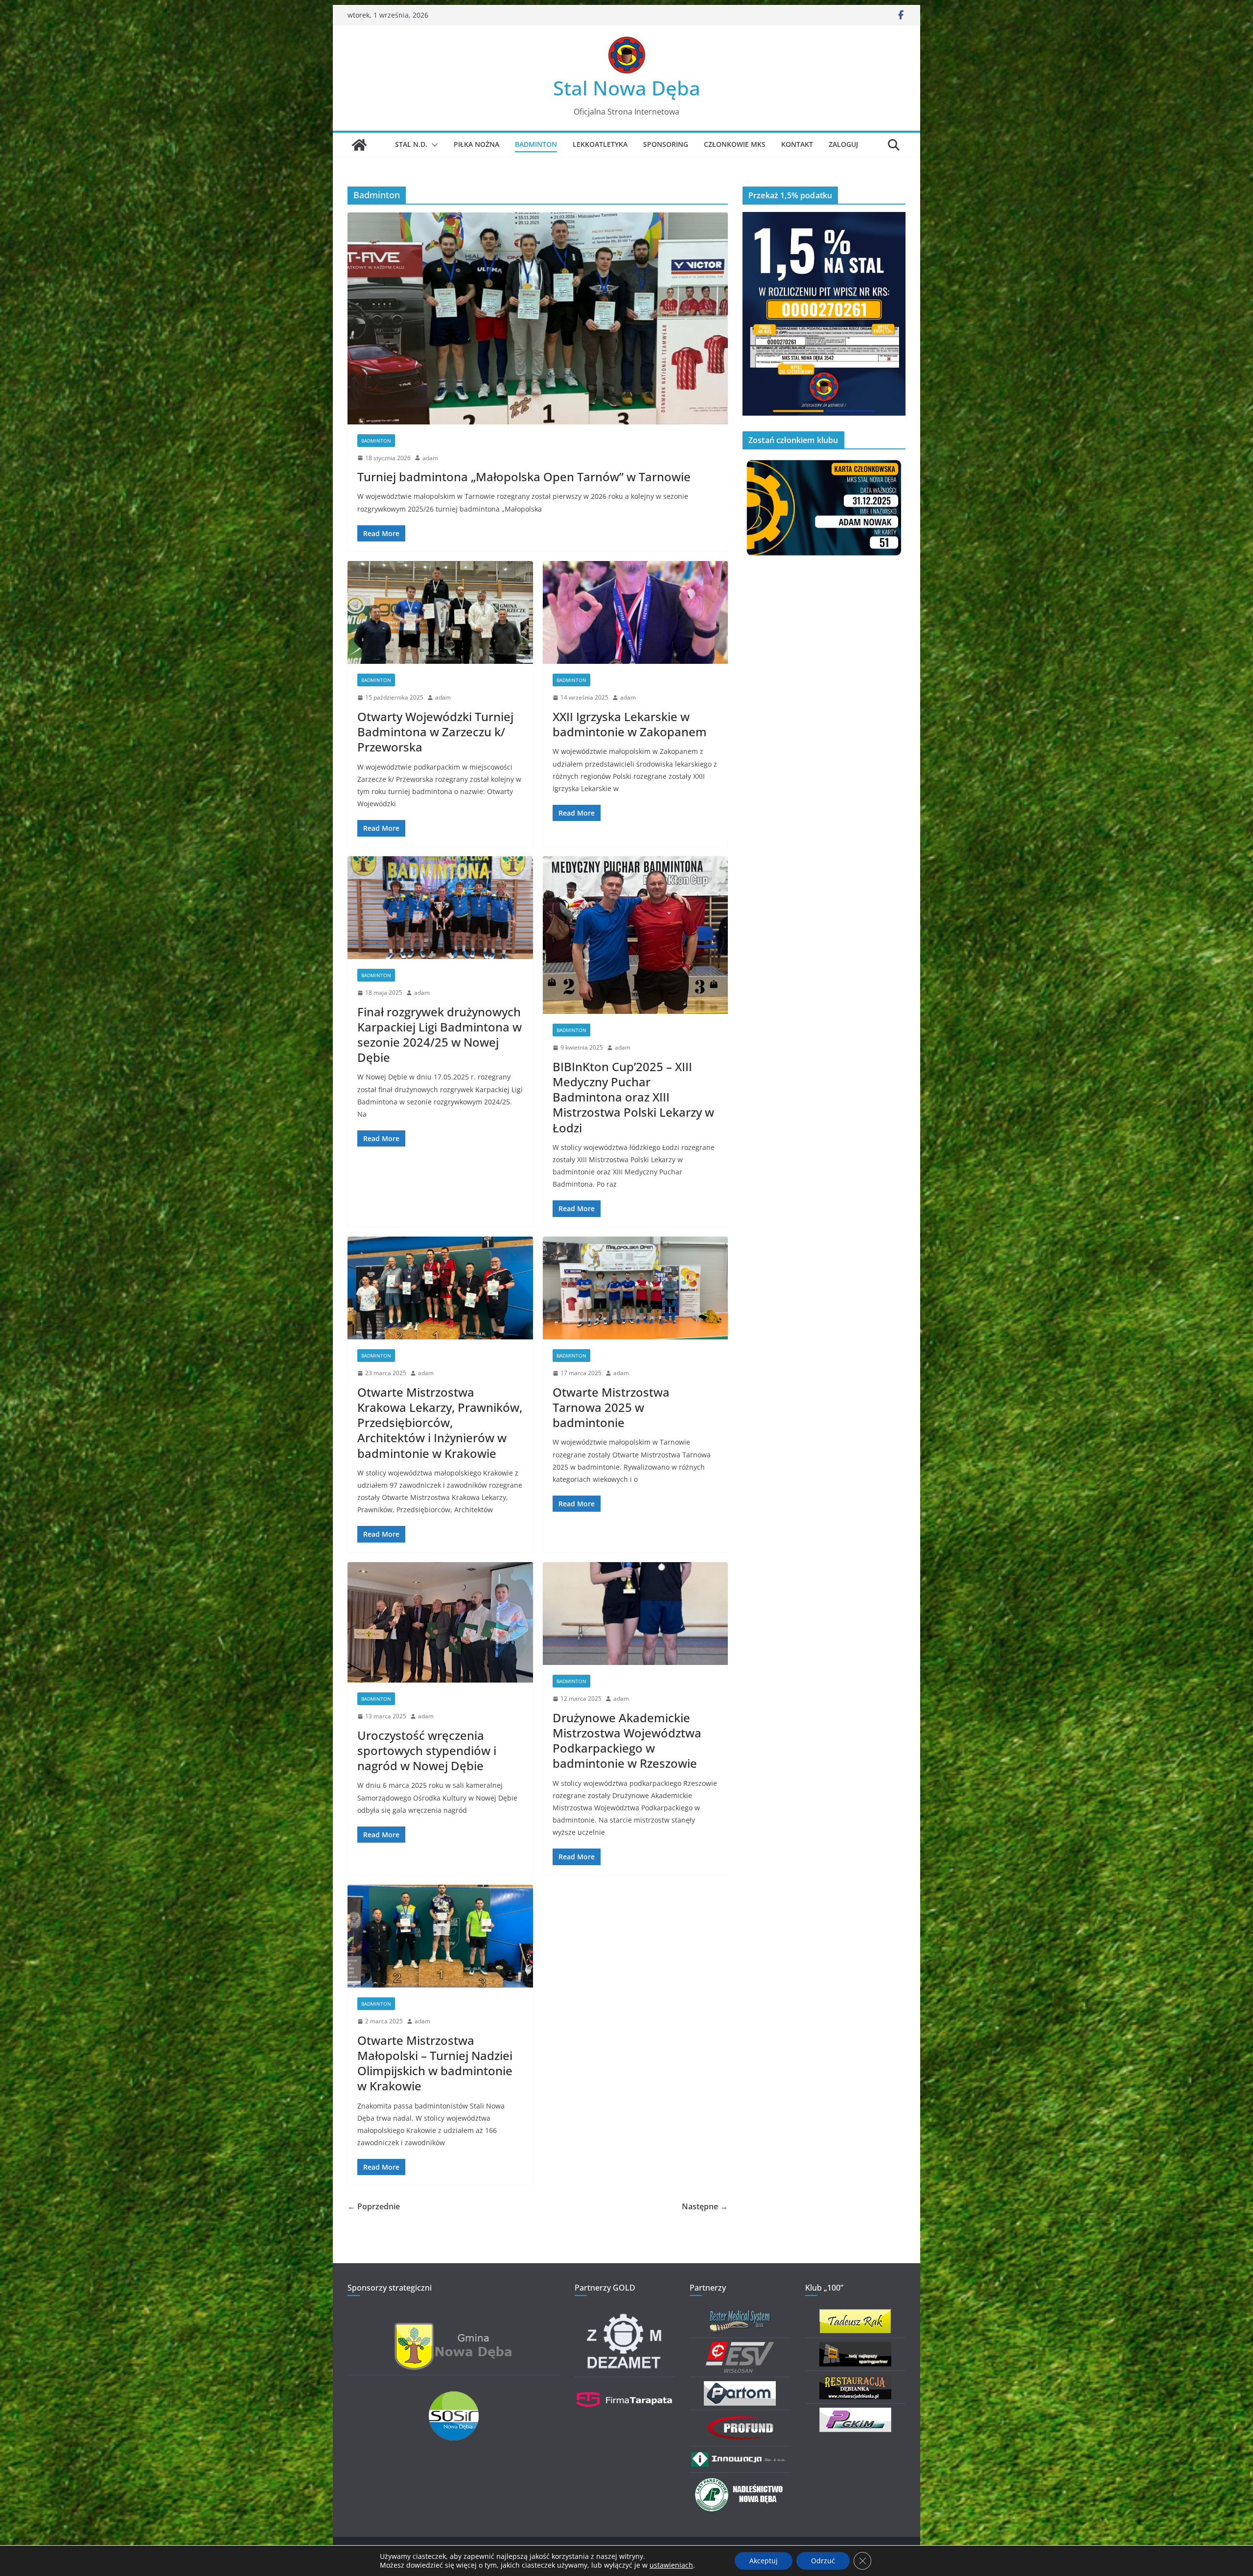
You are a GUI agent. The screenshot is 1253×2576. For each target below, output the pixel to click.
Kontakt (797, 144)
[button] (433, 145)
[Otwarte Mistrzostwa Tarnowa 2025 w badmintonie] (636, 1288)
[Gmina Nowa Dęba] (454, 2328)
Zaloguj (843, 144)
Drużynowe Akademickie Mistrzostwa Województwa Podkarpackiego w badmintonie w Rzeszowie (627, 1741)
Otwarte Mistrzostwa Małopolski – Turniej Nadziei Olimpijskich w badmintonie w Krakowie (435, 2063)
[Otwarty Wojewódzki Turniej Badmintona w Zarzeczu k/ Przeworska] (440, 613)
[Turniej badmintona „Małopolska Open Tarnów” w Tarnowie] (538, 318)
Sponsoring (666, 144)
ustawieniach (671, 2565)
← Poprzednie (374, 2206)
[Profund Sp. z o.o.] (740, 2420)
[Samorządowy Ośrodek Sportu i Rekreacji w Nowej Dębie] (454, 2398)
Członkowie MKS (735, 144)
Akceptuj (764, 2561)
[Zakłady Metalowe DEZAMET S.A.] (625, 2315)
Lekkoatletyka (600, 144)
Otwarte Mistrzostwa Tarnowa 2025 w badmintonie (611, 1407)
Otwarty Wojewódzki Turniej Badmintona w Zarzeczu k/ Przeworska (435, 732)
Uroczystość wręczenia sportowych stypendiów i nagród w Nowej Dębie (427, 1750)
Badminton (536, 144)
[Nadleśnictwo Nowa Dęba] (740, 2483)
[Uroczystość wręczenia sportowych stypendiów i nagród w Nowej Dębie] (440, 1623)
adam (430, 458)
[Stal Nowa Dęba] (359, 145)
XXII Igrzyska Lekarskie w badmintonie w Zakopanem (630, 724)
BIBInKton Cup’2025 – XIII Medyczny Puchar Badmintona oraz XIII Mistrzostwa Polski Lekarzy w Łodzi (633, 1097)
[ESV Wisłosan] (740, 2348)
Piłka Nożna (476, 144)
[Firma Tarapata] (625, 2387)
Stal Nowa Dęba (627, 88)
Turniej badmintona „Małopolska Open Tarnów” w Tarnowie (524, 477)
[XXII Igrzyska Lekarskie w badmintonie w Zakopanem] (636, 613)
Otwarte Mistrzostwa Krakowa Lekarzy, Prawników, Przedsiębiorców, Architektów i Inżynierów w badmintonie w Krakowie (440, 1423)
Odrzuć (823, 2561)
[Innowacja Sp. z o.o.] (740, 2456)
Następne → (705, 2206)
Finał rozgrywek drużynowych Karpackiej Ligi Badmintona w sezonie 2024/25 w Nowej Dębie (440, 1035)
